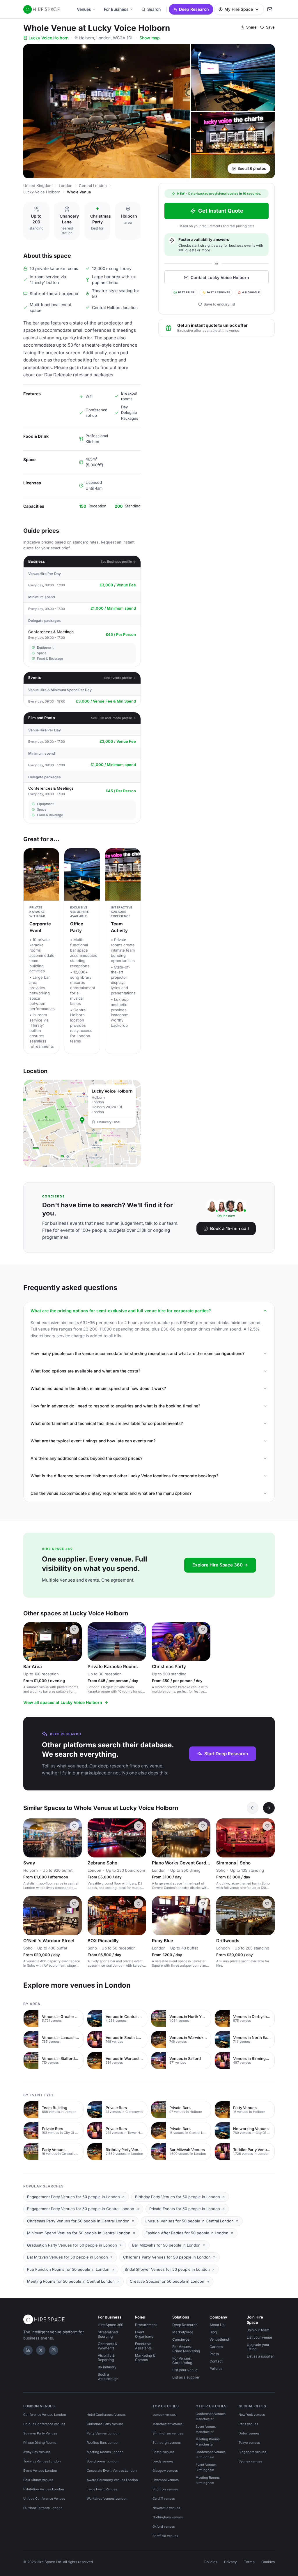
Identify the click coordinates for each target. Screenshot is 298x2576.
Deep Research (194, 9)
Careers (216, 2347)
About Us (217, 2325)
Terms (249, 2562)
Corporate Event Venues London (112, 2471)
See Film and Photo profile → (113, 718)
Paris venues (248, 2424)
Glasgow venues (165, 2471)
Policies (216, 2368)
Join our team (258, 2330)
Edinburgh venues (167, 2443)
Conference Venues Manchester (211, 2416)
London (66, 186)
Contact (216, 2361)
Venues (84, 9)
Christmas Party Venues (105, 2424)
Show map (150, 38)
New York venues (252, 2415)
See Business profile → (118, 562)
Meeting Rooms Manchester (208, 2442)
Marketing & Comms (145, 2358)
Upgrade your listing (258, 2347)
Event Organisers (144, 2334)
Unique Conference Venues (44, 2424)
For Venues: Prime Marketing (186, 2349)
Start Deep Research (226, 1754)
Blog (213, 2332)
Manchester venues (167, 2424)
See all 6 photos (252, 168)
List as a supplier (186, 2377)
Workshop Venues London (107, 2499)
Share (251, 27)
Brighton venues (165, 2489)
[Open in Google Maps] (82, 1123)
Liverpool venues (166, 2480)
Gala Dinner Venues (38, 2480)
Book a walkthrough (108, 2376)
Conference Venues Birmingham (211, 2455)
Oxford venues (164, 2526)
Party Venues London (103, 2433)
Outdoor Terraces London (43, 2508)
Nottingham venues (168, 2517)
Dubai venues (249, 2433)
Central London (93, 186)
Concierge (181, 2339)
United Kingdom (38, 186)
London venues (164, 2415)
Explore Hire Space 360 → (220, 1565)
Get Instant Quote (221, 211)
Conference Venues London (45, 2415)
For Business (116, 9)
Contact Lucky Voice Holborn (220, 277)
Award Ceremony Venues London (112, 2480)
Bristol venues (163, 2452)
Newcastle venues (166, 2508)
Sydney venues (250, 2461)
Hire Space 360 (111, 2325)
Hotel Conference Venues (106, 2415)
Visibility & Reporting (106, 2358)
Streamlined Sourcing (108, 2334)
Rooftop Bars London (103, 2443)
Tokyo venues (249, 2443)
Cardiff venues (164, 2499)
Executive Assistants (143, 2346)
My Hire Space (239, 9)
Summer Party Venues (40, 2433)
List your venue (185, 2370)
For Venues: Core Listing (182, 2360)
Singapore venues (252, 2452)
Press (214, 2354)
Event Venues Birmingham (206, 2467)
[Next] (269, 1808)
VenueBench (220, 2339)
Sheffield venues (165, 2536)
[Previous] (253, 1808)
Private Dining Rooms (40, 2443)
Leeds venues (163, 2461)
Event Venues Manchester (206, 2429)
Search (154, 9)
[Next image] (75, 1642)
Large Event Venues (102, 2489)
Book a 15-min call (229, 1228)
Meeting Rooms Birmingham (208, 2480)
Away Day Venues (37, 2452)
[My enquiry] (270, 9)
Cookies (268, 2562)
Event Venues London (40, 2471)
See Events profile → (120, 678)
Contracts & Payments (108, 2346)
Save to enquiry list (219, 304)
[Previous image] (30, 1642)
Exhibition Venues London (44, 2489)
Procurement (146, 2325)
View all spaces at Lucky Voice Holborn (63, 1702)
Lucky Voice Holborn (48, 38)
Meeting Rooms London (105, 2452)
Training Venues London (42, 2461)
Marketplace (183, 2332)
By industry (107, 2367)
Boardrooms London (103, 2461)
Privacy (230, 2562)
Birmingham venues (168, 2433)
